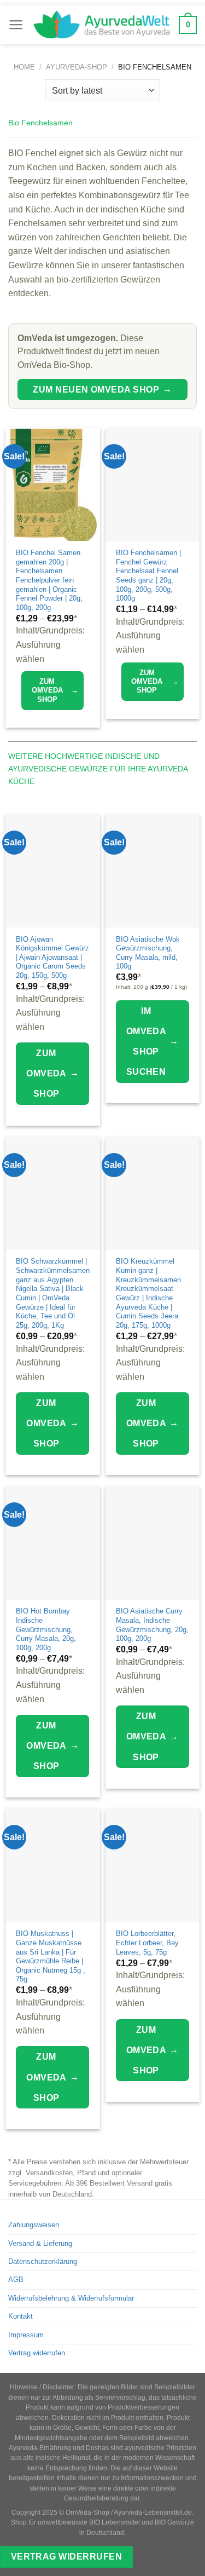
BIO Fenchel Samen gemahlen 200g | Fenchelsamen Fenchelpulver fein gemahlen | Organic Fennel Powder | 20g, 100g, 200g (49, 580)
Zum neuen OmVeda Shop (102, 389)
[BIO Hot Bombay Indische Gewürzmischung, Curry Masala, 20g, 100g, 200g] (53, 1543)
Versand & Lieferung (40, 2243)
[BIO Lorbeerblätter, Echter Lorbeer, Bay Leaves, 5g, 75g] (153, 1865)
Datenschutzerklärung (43, 2261)
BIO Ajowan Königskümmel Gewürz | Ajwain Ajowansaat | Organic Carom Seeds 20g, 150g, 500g (52, 958)
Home (24, 67)
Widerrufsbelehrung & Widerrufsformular (71, 2298)
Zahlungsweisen (34, 2225)
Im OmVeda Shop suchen (153, 1042)
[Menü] (16, 25)
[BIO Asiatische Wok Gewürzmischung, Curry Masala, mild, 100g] (153, 871)
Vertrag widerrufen (37, 2353)
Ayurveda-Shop (77, 67)
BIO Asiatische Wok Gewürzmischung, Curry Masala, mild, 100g (148, 953)
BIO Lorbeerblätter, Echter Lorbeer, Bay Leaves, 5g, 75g (147, 1943)
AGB (16, 2280)
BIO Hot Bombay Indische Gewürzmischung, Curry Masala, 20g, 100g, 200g (46, 1629)
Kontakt (20, 2316)
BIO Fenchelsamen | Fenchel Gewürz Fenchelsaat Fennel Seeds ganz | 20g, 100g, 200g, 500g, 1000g (148, 575)
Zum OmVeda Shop (55, 690)
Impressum (26, 2335)
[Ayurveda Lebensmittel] (101, 25)
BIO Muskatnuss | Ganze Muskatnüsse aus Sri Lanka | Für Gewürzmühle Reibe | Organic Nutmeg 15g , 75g (51, 1956)
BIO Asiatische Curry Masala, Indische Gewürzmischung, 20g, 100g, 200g (152, 1625)
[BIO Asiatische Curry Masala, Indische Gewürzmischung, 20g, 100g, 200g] (153, 1543)
